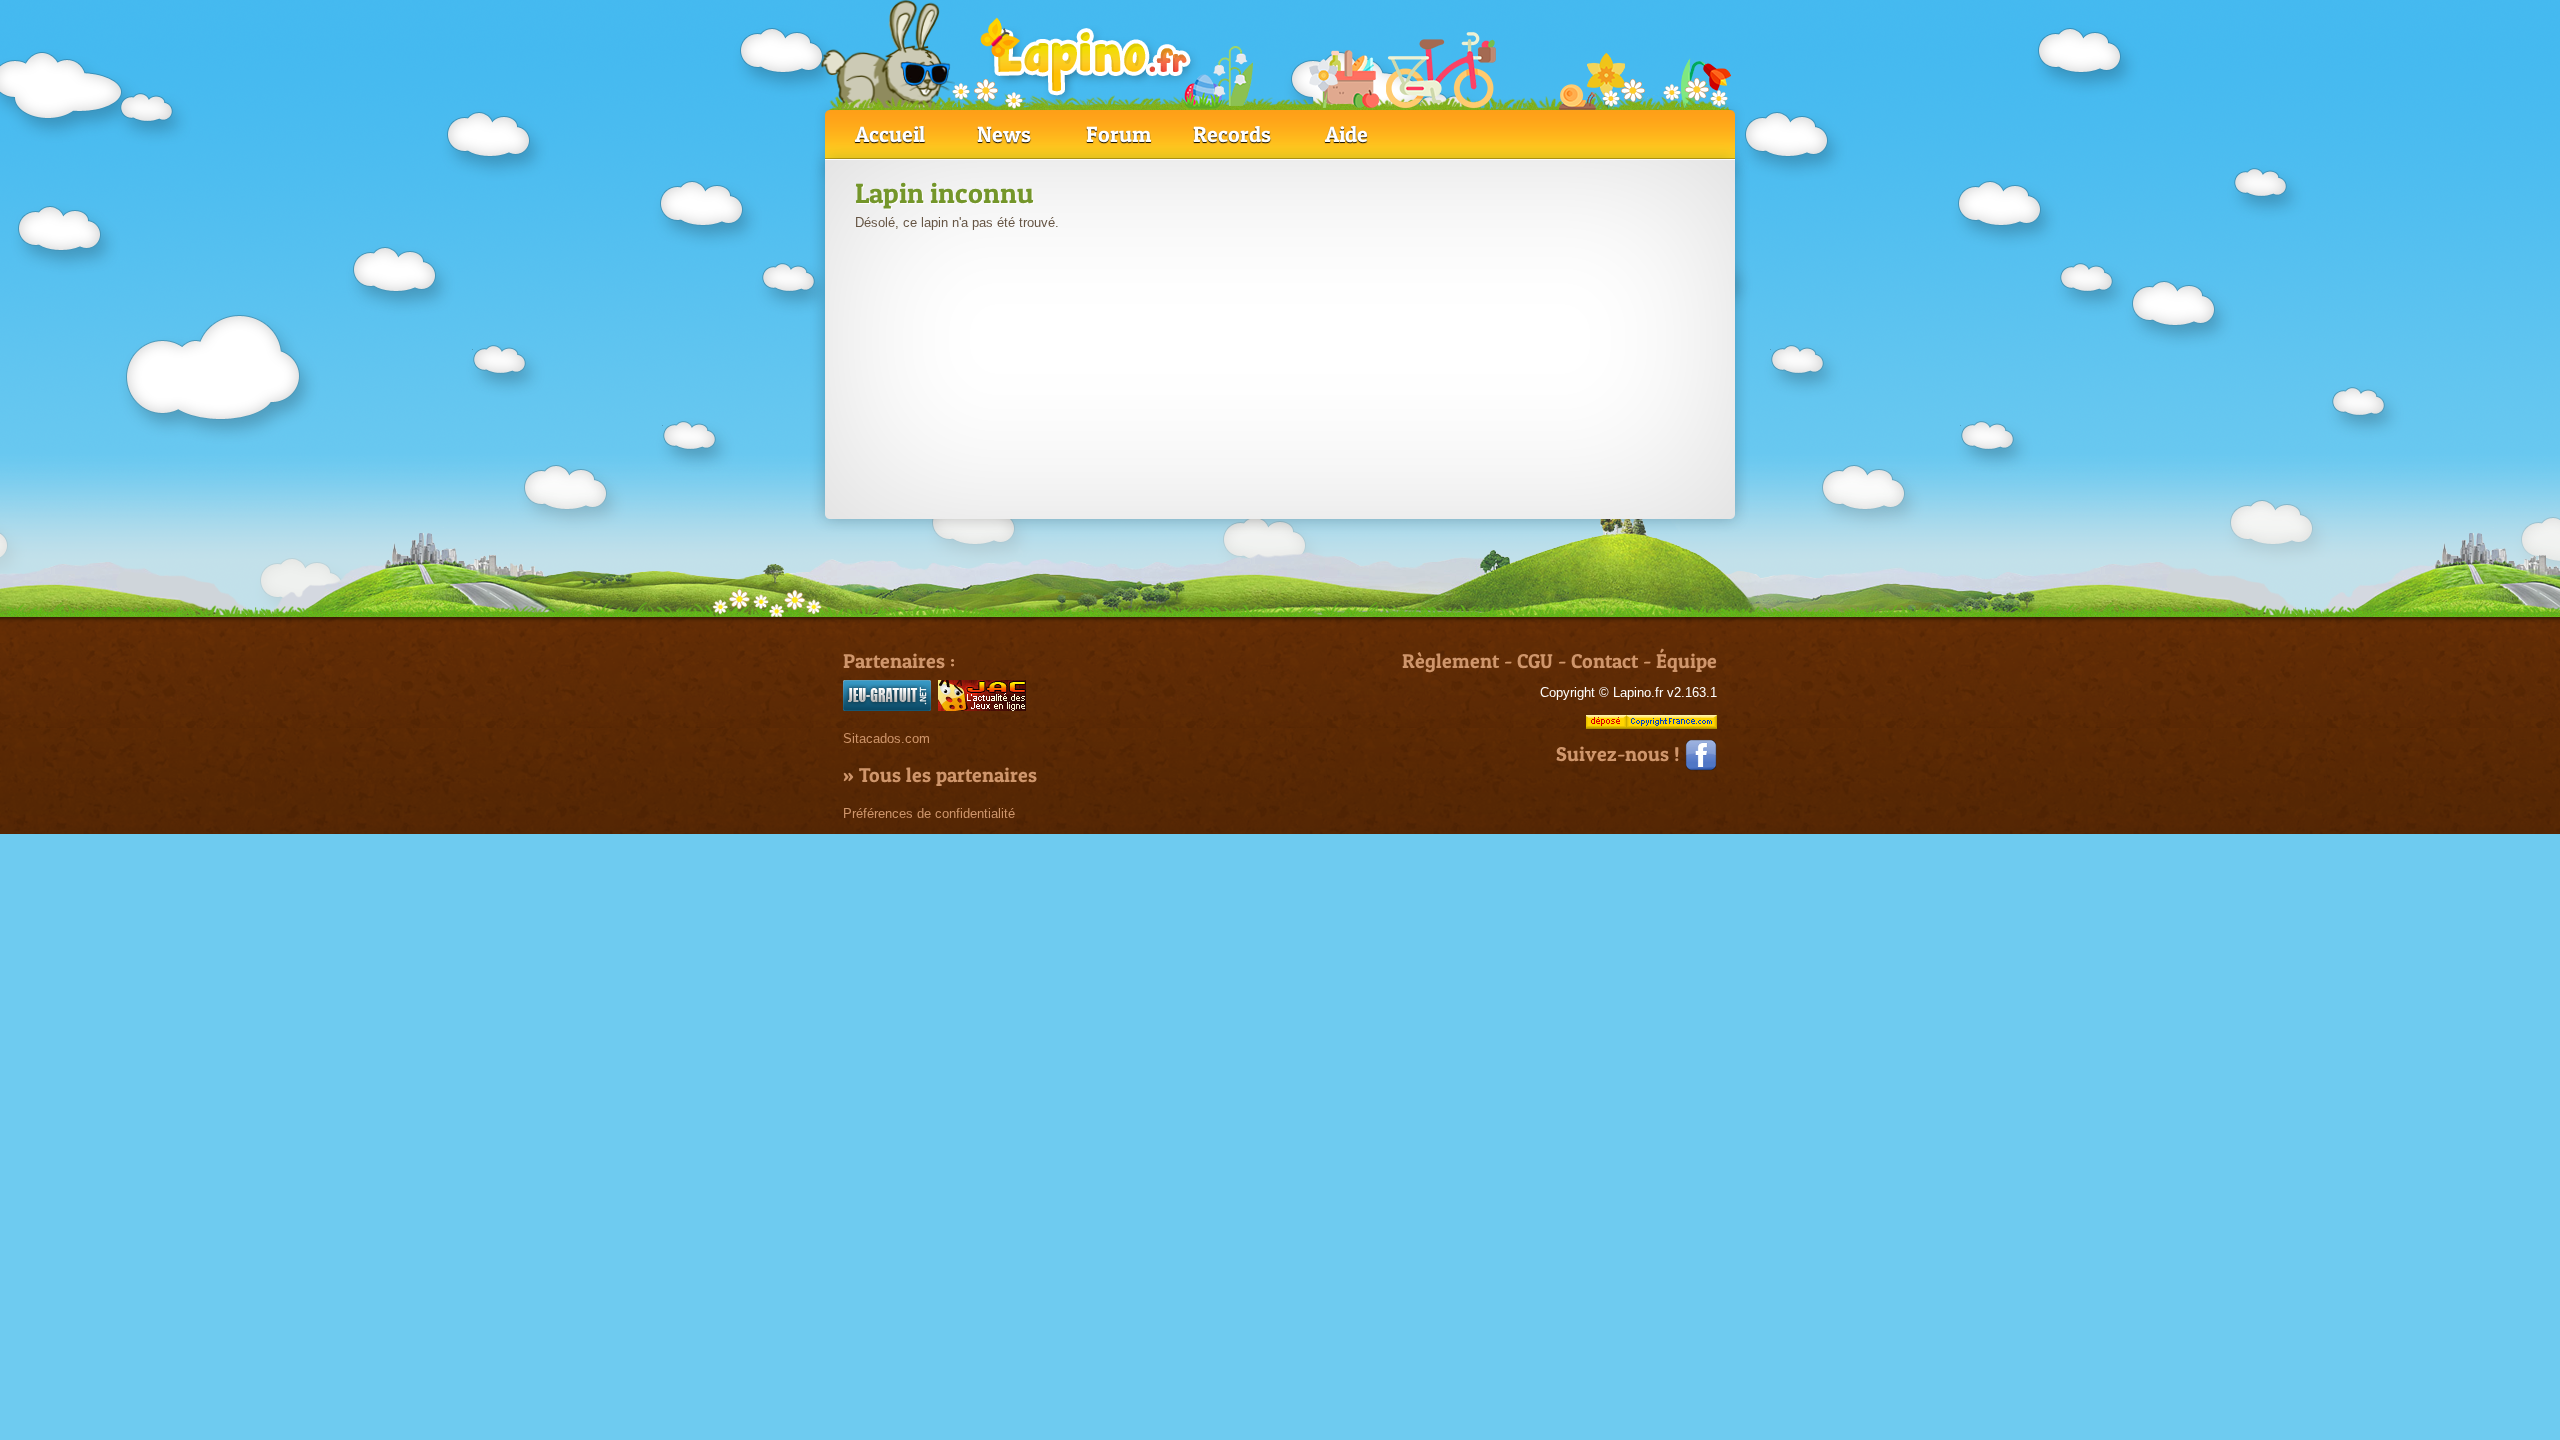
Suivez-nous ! (1620, 754)
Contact (1604, 661)
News (1004, 134)
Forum (1118, 134)
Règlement (1450, 661)
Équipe (1686, 661)
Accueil (890, 134)
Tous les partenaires (948, 775)
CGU (1535, 661)
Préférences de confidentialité (929, 813)
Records (1232, 134)
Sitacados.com (886, 738)
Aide (1346, 134)
